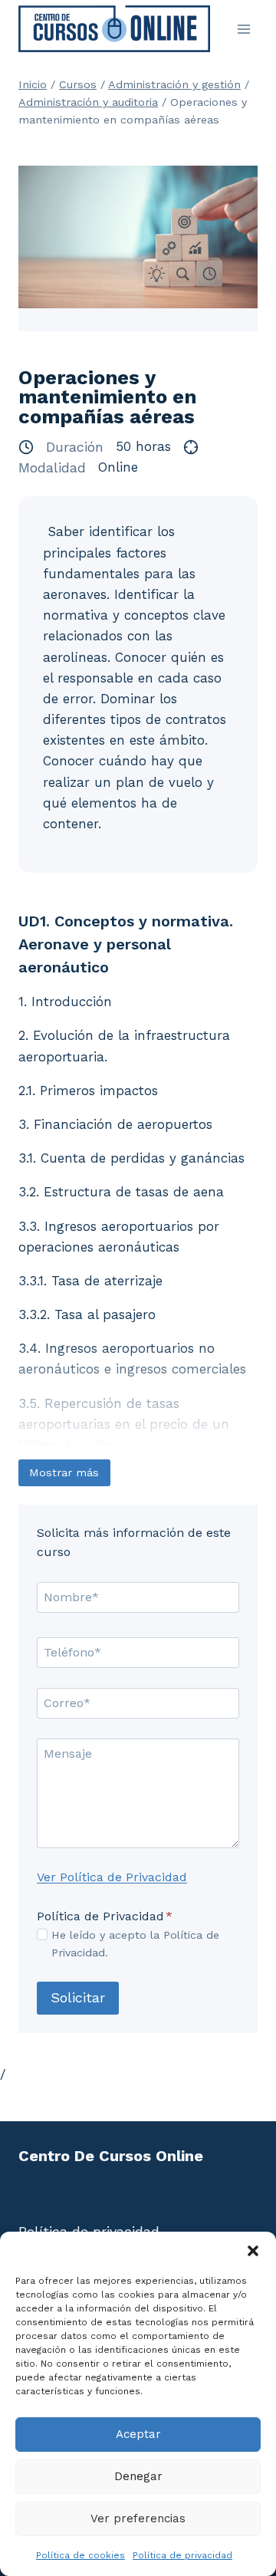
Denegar (138, 2476)
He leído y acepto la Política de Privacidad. (135, 1944)
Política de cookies (80, 2555)
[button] (253, 2251)
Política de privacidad (182, 2555)
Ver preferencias (138, 2518)
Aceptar (138, 2434)
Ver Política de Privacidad (112, 1877)
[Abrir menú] (243, 29)
